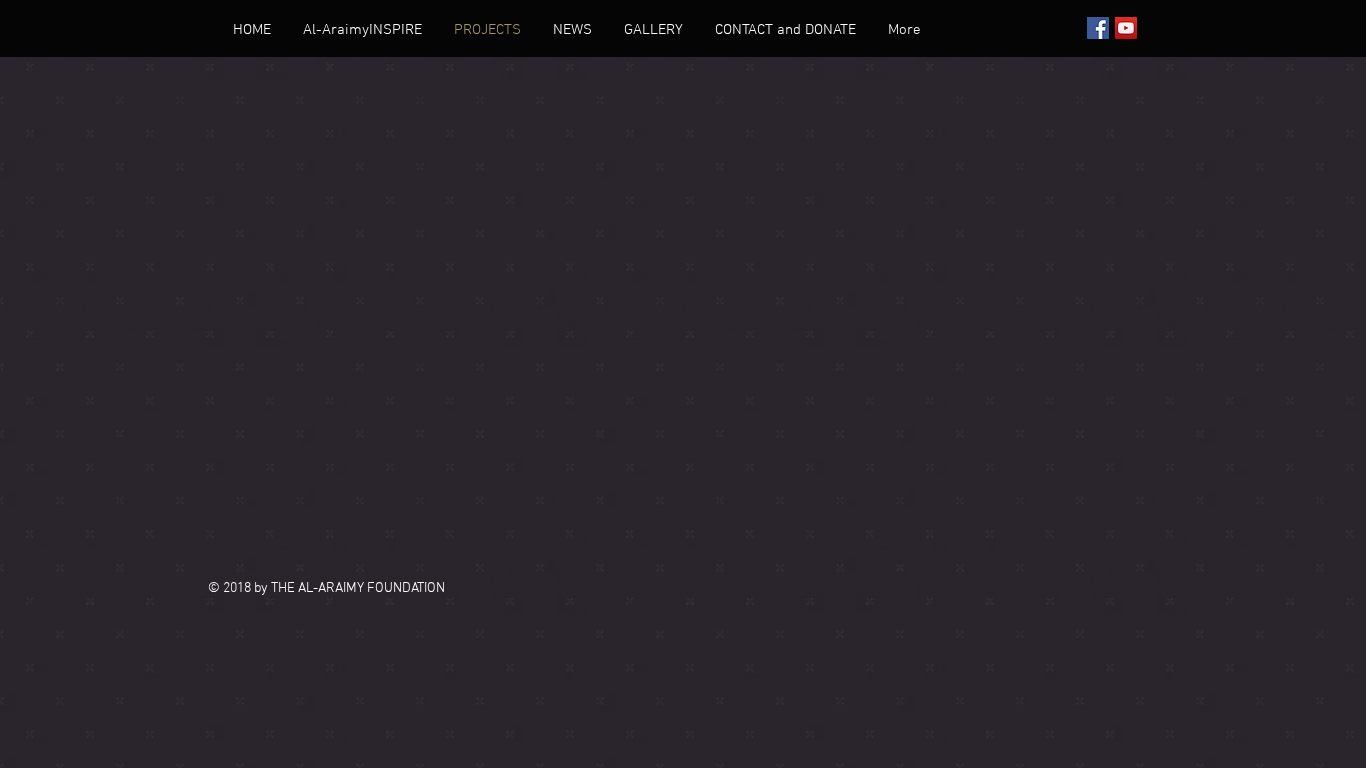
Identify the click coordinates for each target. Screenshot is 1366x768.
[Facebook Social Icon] (1098, 28)
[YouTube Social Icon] (1126, 28)
